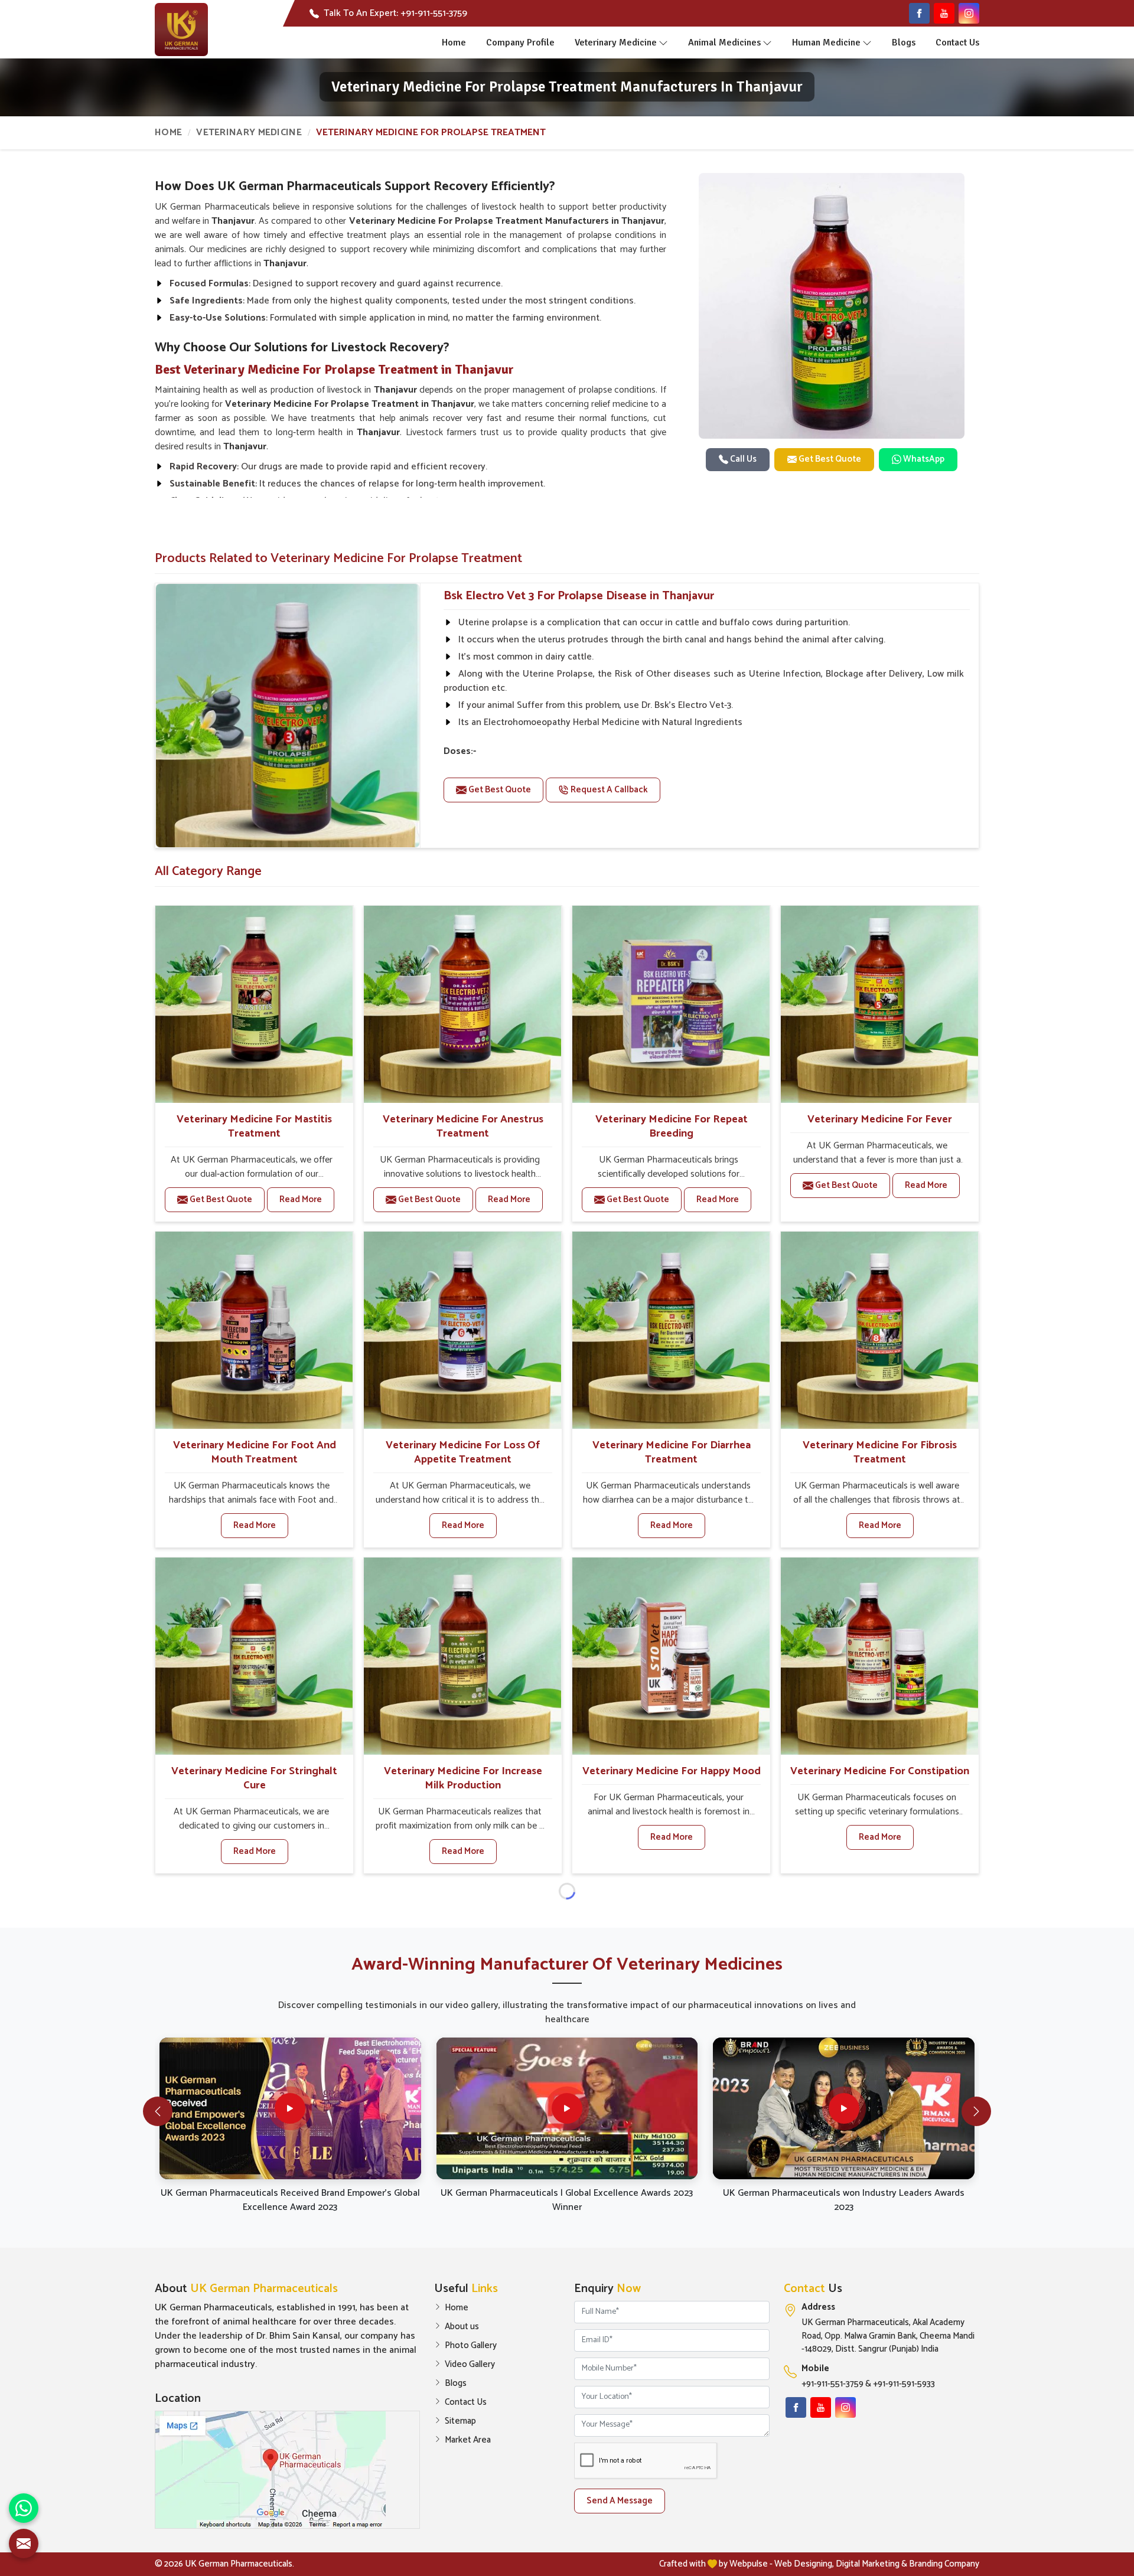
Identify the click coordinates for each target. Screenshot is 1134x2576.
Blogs (904, 43)
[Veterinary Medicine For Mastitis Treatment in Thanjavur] (254, 1004)
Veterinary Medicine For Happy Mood (672, 1771)
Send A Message (620, 2501)
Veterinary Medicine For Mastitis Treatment (254, 1127)
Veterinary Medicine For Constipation (880, 1771)
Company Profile (520, 43)
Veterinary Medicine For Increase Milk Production (463, 1778)
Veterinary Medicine (616, 43)
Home (454, 43)
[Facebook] (919, 13)
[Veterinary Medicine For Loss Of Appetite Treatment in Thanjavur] (462, 1330)
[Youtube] (944, 13)
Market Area (468, 2440)
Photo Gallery (471, 2346)
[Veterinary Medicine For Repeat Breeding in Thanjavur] (671, 1004)
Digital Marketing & (871, 2564)
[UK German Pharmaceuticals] (181, 30)
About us (462, 2327)
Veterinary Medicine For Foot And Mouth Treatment (255, 1452)
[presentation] (158, 2111)
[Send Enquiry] (24, 2544)
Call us (742, 459)
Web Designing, (804, 2564)
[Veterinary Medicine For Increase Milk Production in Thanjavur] (462, 1656)
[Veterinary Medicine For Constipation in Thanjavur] (879, 1656)
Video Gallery (470, 2365)
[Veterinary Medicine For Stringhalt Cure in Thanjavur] (254, 1656)
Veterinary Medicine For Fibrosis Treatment (880, 1452)
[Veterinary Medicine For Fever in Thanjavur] (879, 1004)
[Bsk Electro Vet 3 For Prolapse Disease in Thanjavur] (288, 716)
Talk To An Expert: (395, 14)
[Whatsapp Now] (24, 2508)
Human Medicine (826, 43)
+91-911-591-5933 (904, 2384)
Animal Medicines (724, 43)
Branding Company (944, 2564)
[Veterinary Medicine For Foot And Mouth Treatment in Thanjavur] (254, 1330)
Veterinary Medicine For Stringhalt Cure (254, 1778)
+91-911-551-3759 (832, 2384)
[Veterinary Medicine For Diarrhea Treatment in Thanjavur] (671, 1330)
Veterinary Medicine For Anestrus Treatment (463, 1127)
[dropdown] (663, 43)
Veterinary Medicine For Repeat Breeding (672, 1127)
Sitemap (460, 2421)
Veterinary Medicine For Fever (880, 1119)
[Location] (287, 2470)
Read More (301, 1199)
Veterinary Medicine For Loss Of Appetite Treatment (463, 1452)
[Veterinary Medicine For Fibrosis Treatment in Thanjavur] (879, 1330)
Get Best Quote (829, 459)
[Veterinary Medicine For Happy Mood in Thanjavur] (671, 1656)
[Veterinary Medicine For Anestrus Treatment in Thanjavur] (462, 1004)
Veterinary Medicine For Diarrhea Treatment (672, 1452)
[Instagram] (969, 13)
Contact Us (957, 43)
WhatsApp (923, 459)
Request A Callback (608, 790)
